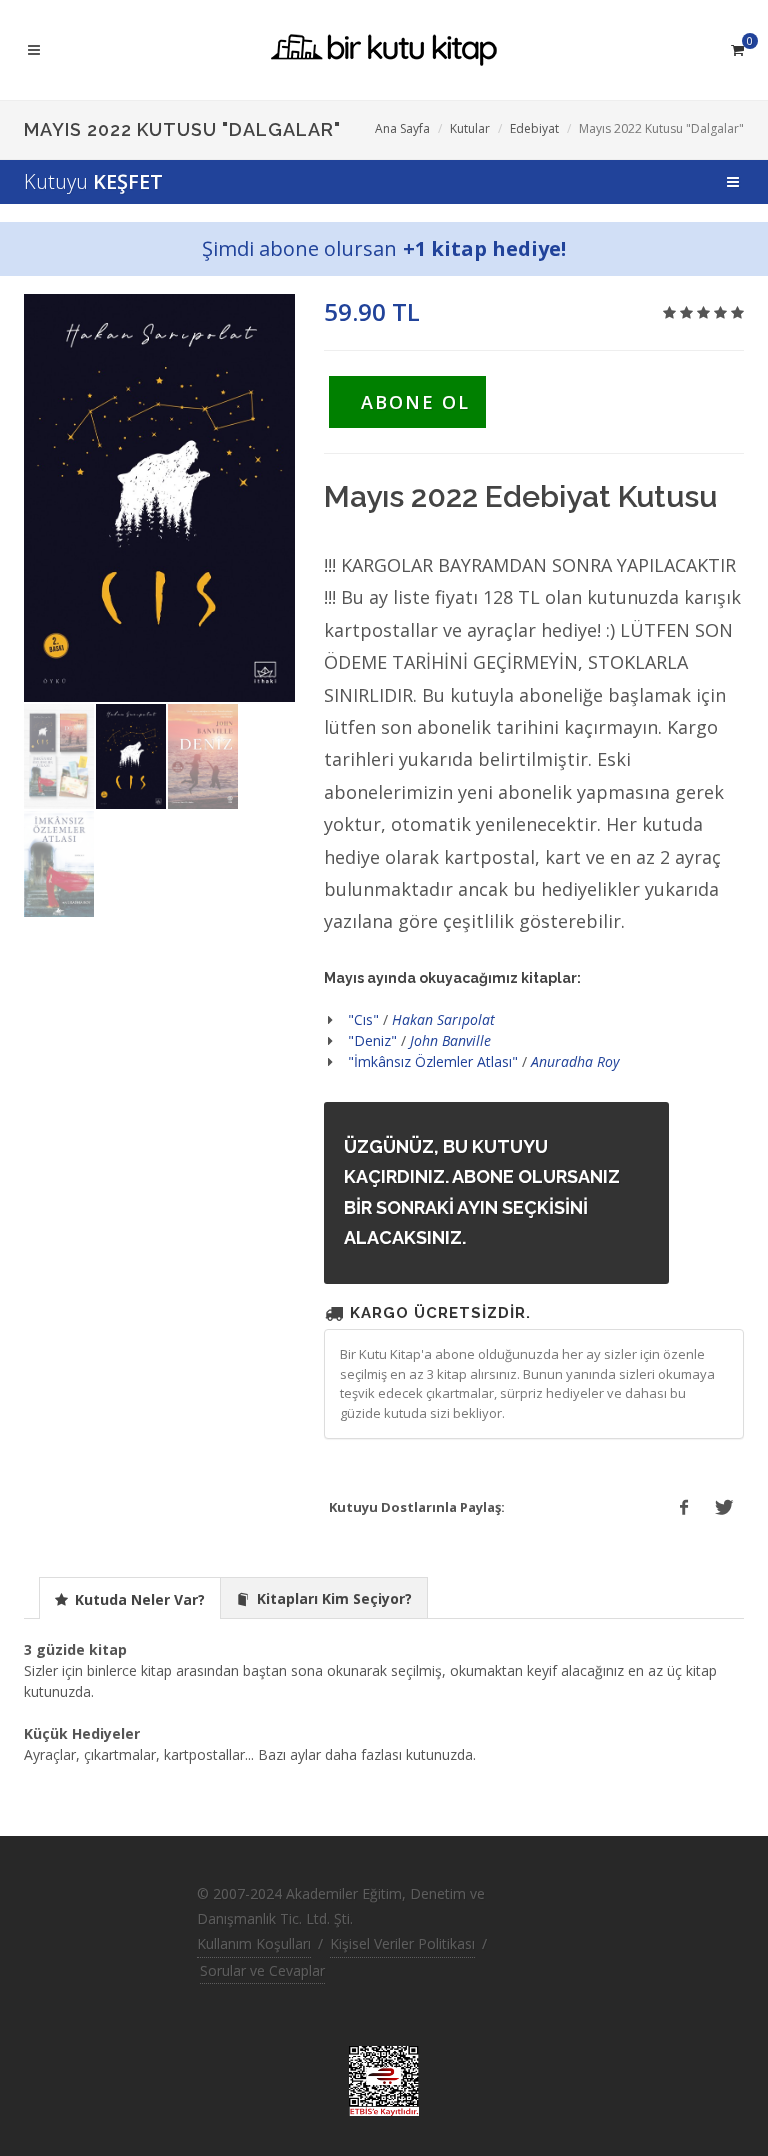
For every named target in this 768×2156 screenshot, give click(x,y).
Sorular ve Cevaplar (262, 1970)
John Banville (450, 1040)
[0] (737, 47)
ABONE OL (415, 402)
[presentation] (130, 1599)
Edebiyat (534, 128)
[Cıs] (159, 498)
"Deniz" (372, 1040)
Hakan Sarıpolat (443, 1019)
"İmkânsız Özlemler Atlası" (433, 1061)
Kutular (470, 128)
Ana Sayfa (402, 128)
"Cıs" (363, 1019)
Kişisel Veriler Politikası (402, 1943)
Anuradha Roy (575, 1061)
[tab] (130, 1597)
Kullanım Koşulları (254, 1943)
